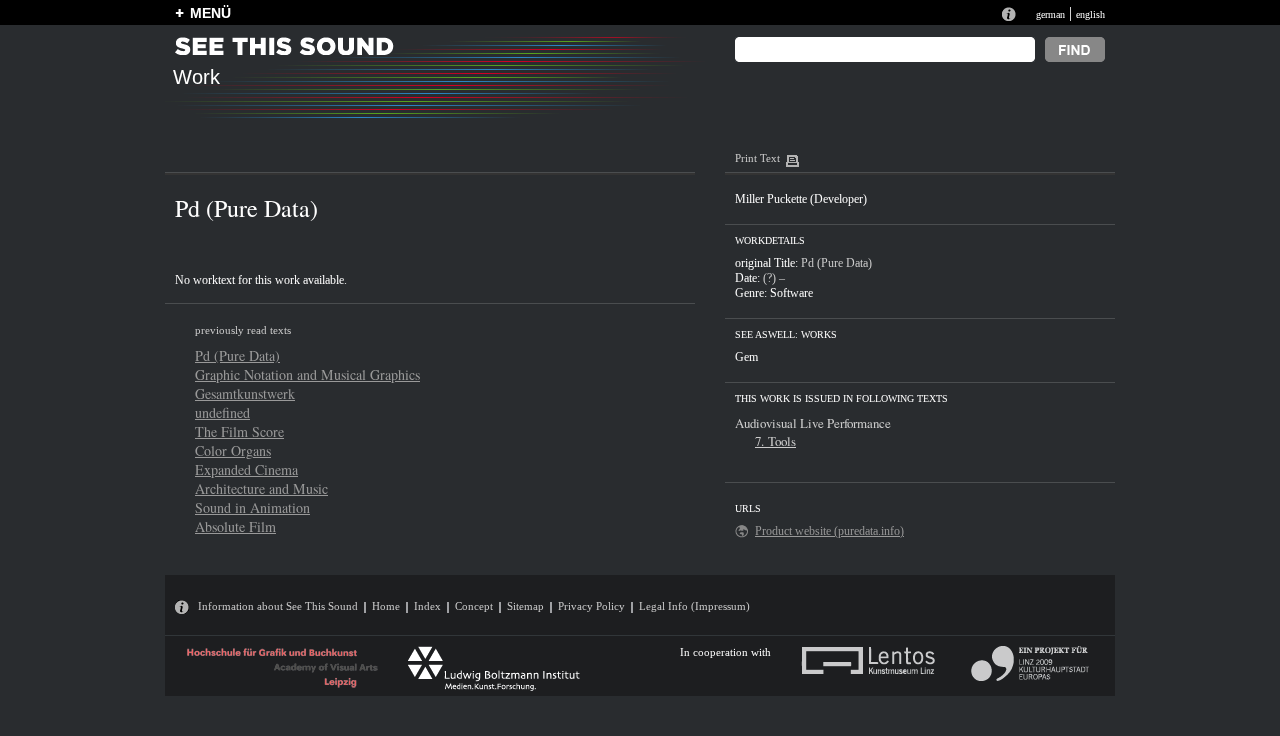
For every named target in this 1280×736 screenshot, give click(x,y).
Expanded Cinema (246, 469)
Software (791, 293)
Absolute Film (235, 526)
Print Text (757, 158)
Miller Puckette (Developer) (801, 199)
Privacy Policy (591, 606)
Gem (746, 357)
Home (386, 606)
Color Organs (233, 450)
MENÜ (210, 13)
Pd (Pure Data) (237, 355)
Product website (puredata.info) (829, 531)
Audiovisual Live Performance (813, 423)
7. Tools (775, 441)
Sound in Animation (252, 507)
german (1050, 14)
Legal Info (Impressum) (694, 606)
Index (427, 606)
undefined (222, 412)
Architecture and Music (261, 488)
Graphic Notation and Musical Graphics (307, 374)
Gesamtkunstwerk (245, 393)
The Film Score (239, 431)
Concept (474, 606)
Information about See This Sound (278, 606)
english (1090, 14)
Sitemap (525, 606)
